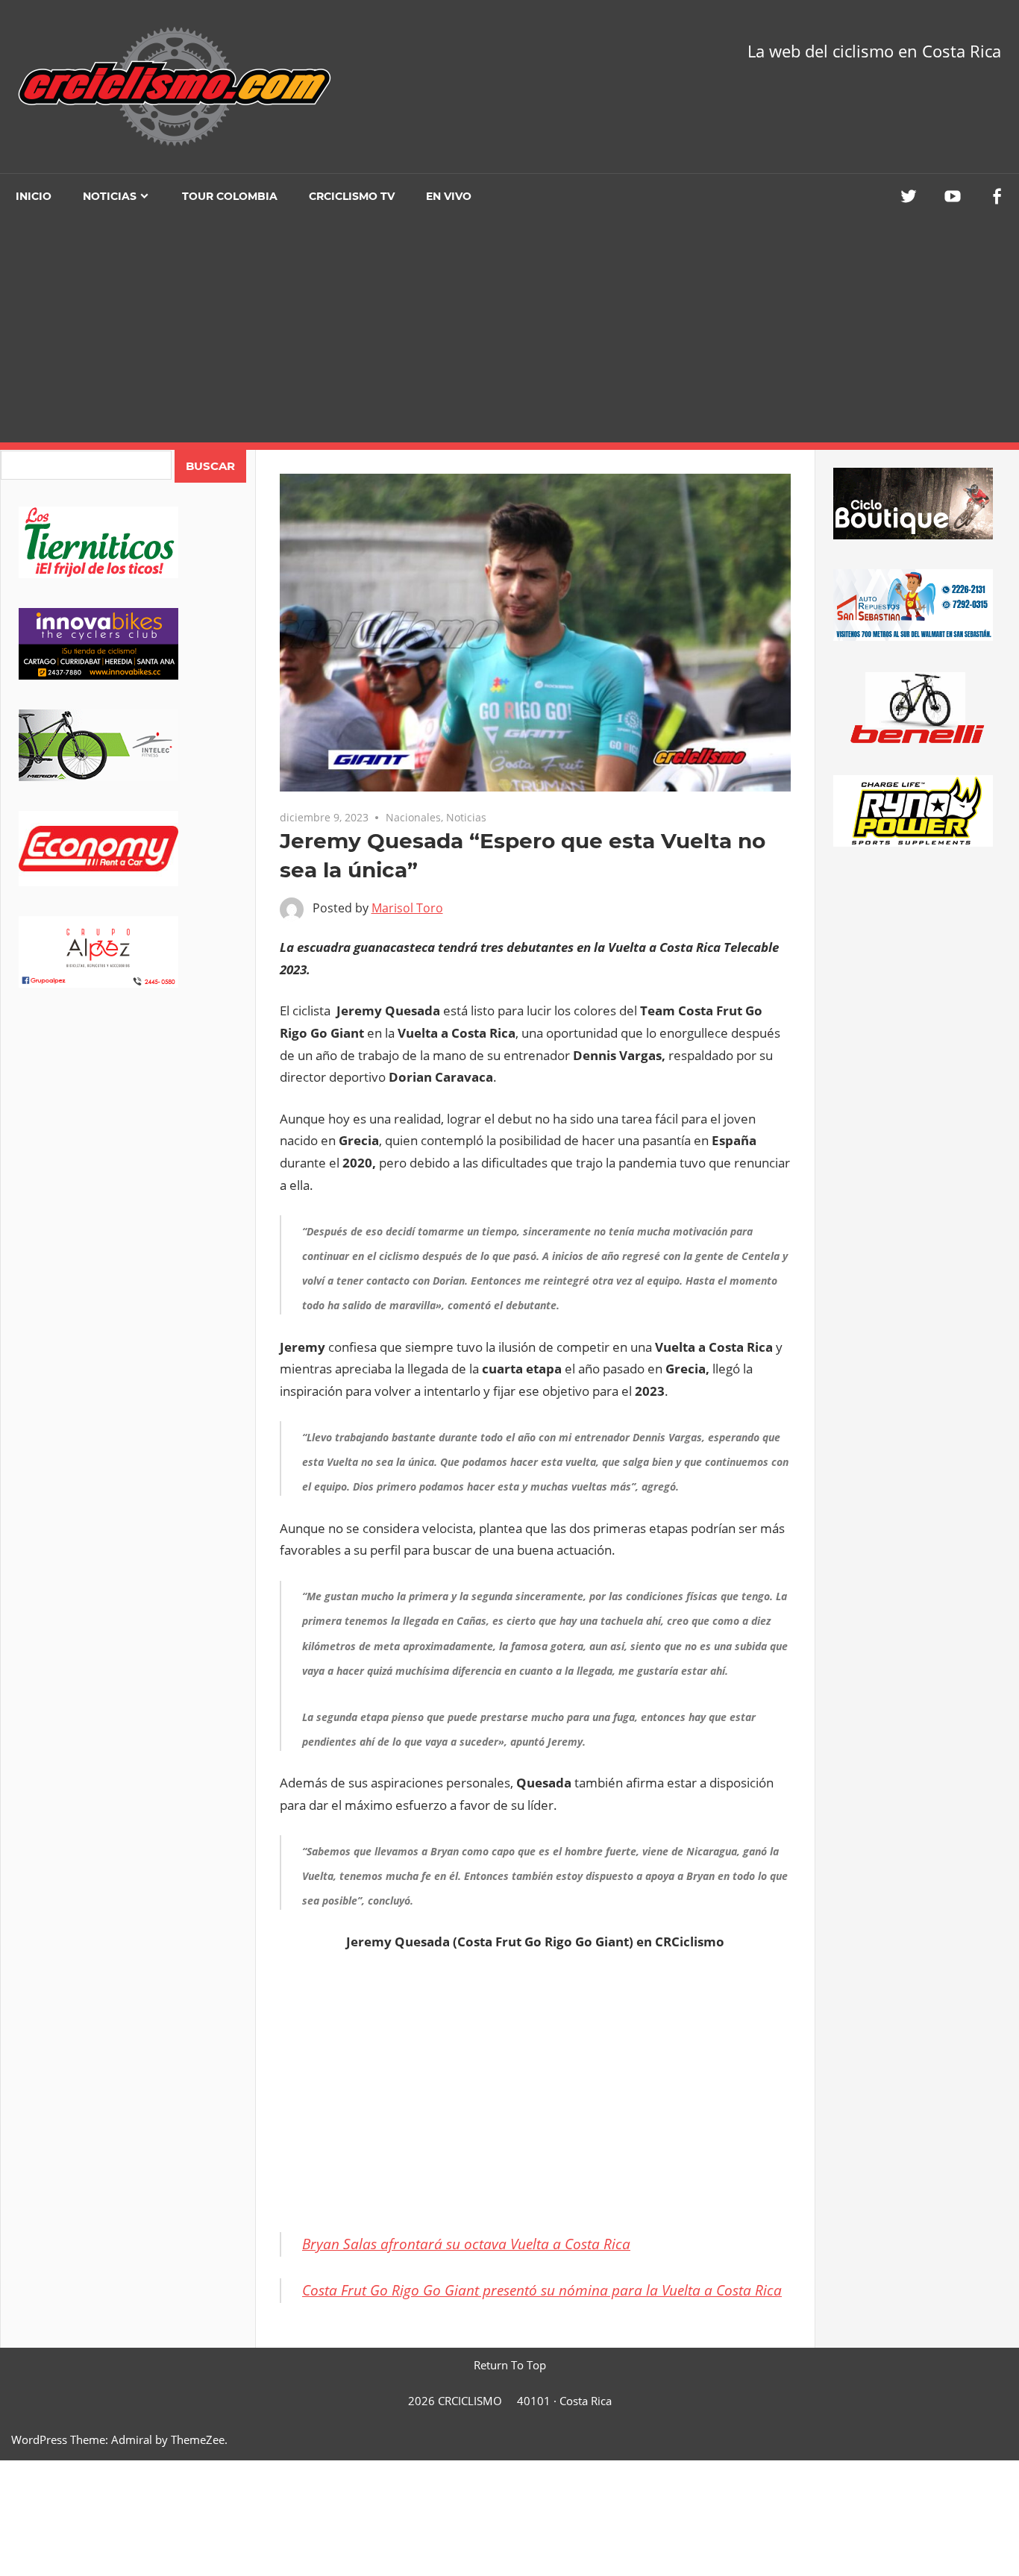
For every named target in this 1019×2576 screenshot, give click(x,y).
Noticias (110, 196)
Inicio (34, 196)
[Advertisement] (509, 330)
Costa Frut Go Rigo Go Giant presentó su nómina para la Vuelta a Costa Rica (542, 2290)
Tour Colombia (230, 196)
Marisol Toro (407, 908)
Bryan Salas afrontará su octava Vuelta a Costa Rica (466, 2244)
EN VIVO (449, 196)
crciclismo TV (352, 196)
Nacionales (413, 817)
